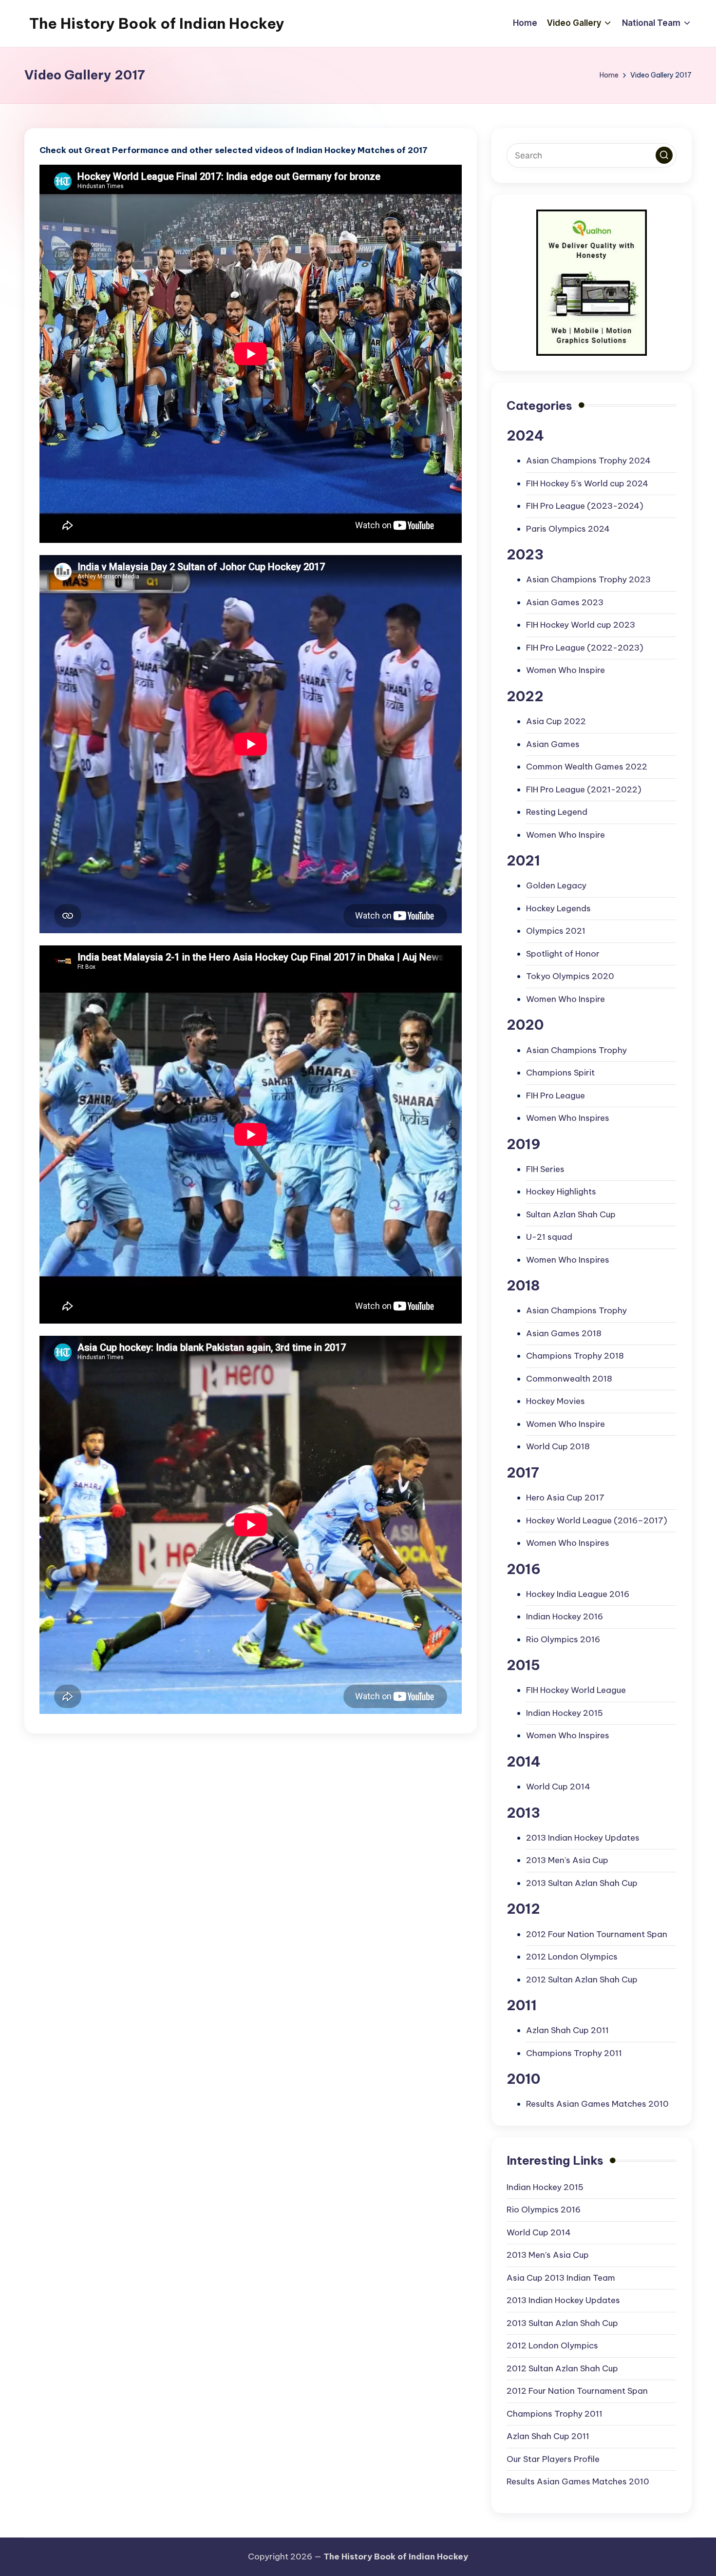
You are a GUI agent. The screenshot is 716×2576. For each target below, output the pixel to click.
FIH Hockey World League (576, 1690)
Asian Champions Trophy (576, 1050)
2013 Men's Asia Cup (567, 1860)
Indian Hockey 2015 (565, 1713)
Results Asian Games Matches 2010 (597, 2104)
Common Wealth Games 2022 (587, 767)
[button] (664, 155)
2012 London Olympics (572, 1957)
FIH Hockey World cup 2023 (581, 625)
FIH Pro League (556, 1096)
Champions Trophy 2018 (575, 1356)
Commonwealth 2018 (569, 1379)
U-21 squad (549, 1237)
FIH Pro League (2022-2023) (585, 648)
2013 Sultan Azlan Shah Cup (582, 1883)
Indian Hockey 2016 (565, 1616)
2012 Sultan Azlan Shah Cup (582, 1980)
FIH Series (545, 1169)
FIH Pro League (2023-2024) (585, 506)
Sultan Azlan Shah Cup (571, 1214)
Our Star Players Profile (553, 2459)
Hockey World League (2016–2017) (597, 1520)
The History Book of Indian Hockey (157, 23)
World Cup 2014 (558, 1787)
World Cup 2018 (558, 1446)
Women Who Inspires (568, 1118)
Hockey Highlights (561, 1192)
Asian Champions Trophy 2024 (588, 461)
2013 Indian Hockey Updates (583, 1838)
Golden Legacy (556, 885)
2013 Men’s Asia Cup (548, 2255)
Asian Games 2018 (564, 1333)
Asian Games (553, 744)
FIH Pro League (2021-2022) (584, 789)
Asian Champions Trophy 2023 (588, 579)
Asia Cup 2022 (556, 721)
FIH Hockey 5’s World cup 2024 (587, 483)
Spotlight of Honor (563, 954)
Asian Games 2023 (565, 602)
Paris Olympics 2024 (568, 529)
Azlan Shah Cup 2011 (567, 2030)
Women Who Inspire (565, 670)
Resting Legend (557, 812)
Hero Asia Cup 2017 (565, 1498)
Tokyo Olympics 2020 (570, 976)
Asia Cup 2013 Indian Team (561, 2278)
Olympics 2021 (556, 931)
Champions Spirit (560, 1073)
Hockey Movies (556, 1401)
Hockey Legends (558, 908)
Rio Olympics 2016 (563, 1639)
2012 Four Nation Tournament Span (597, 1934)
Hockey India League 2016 (578, 1594)
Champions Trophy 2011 (574, 2053)
